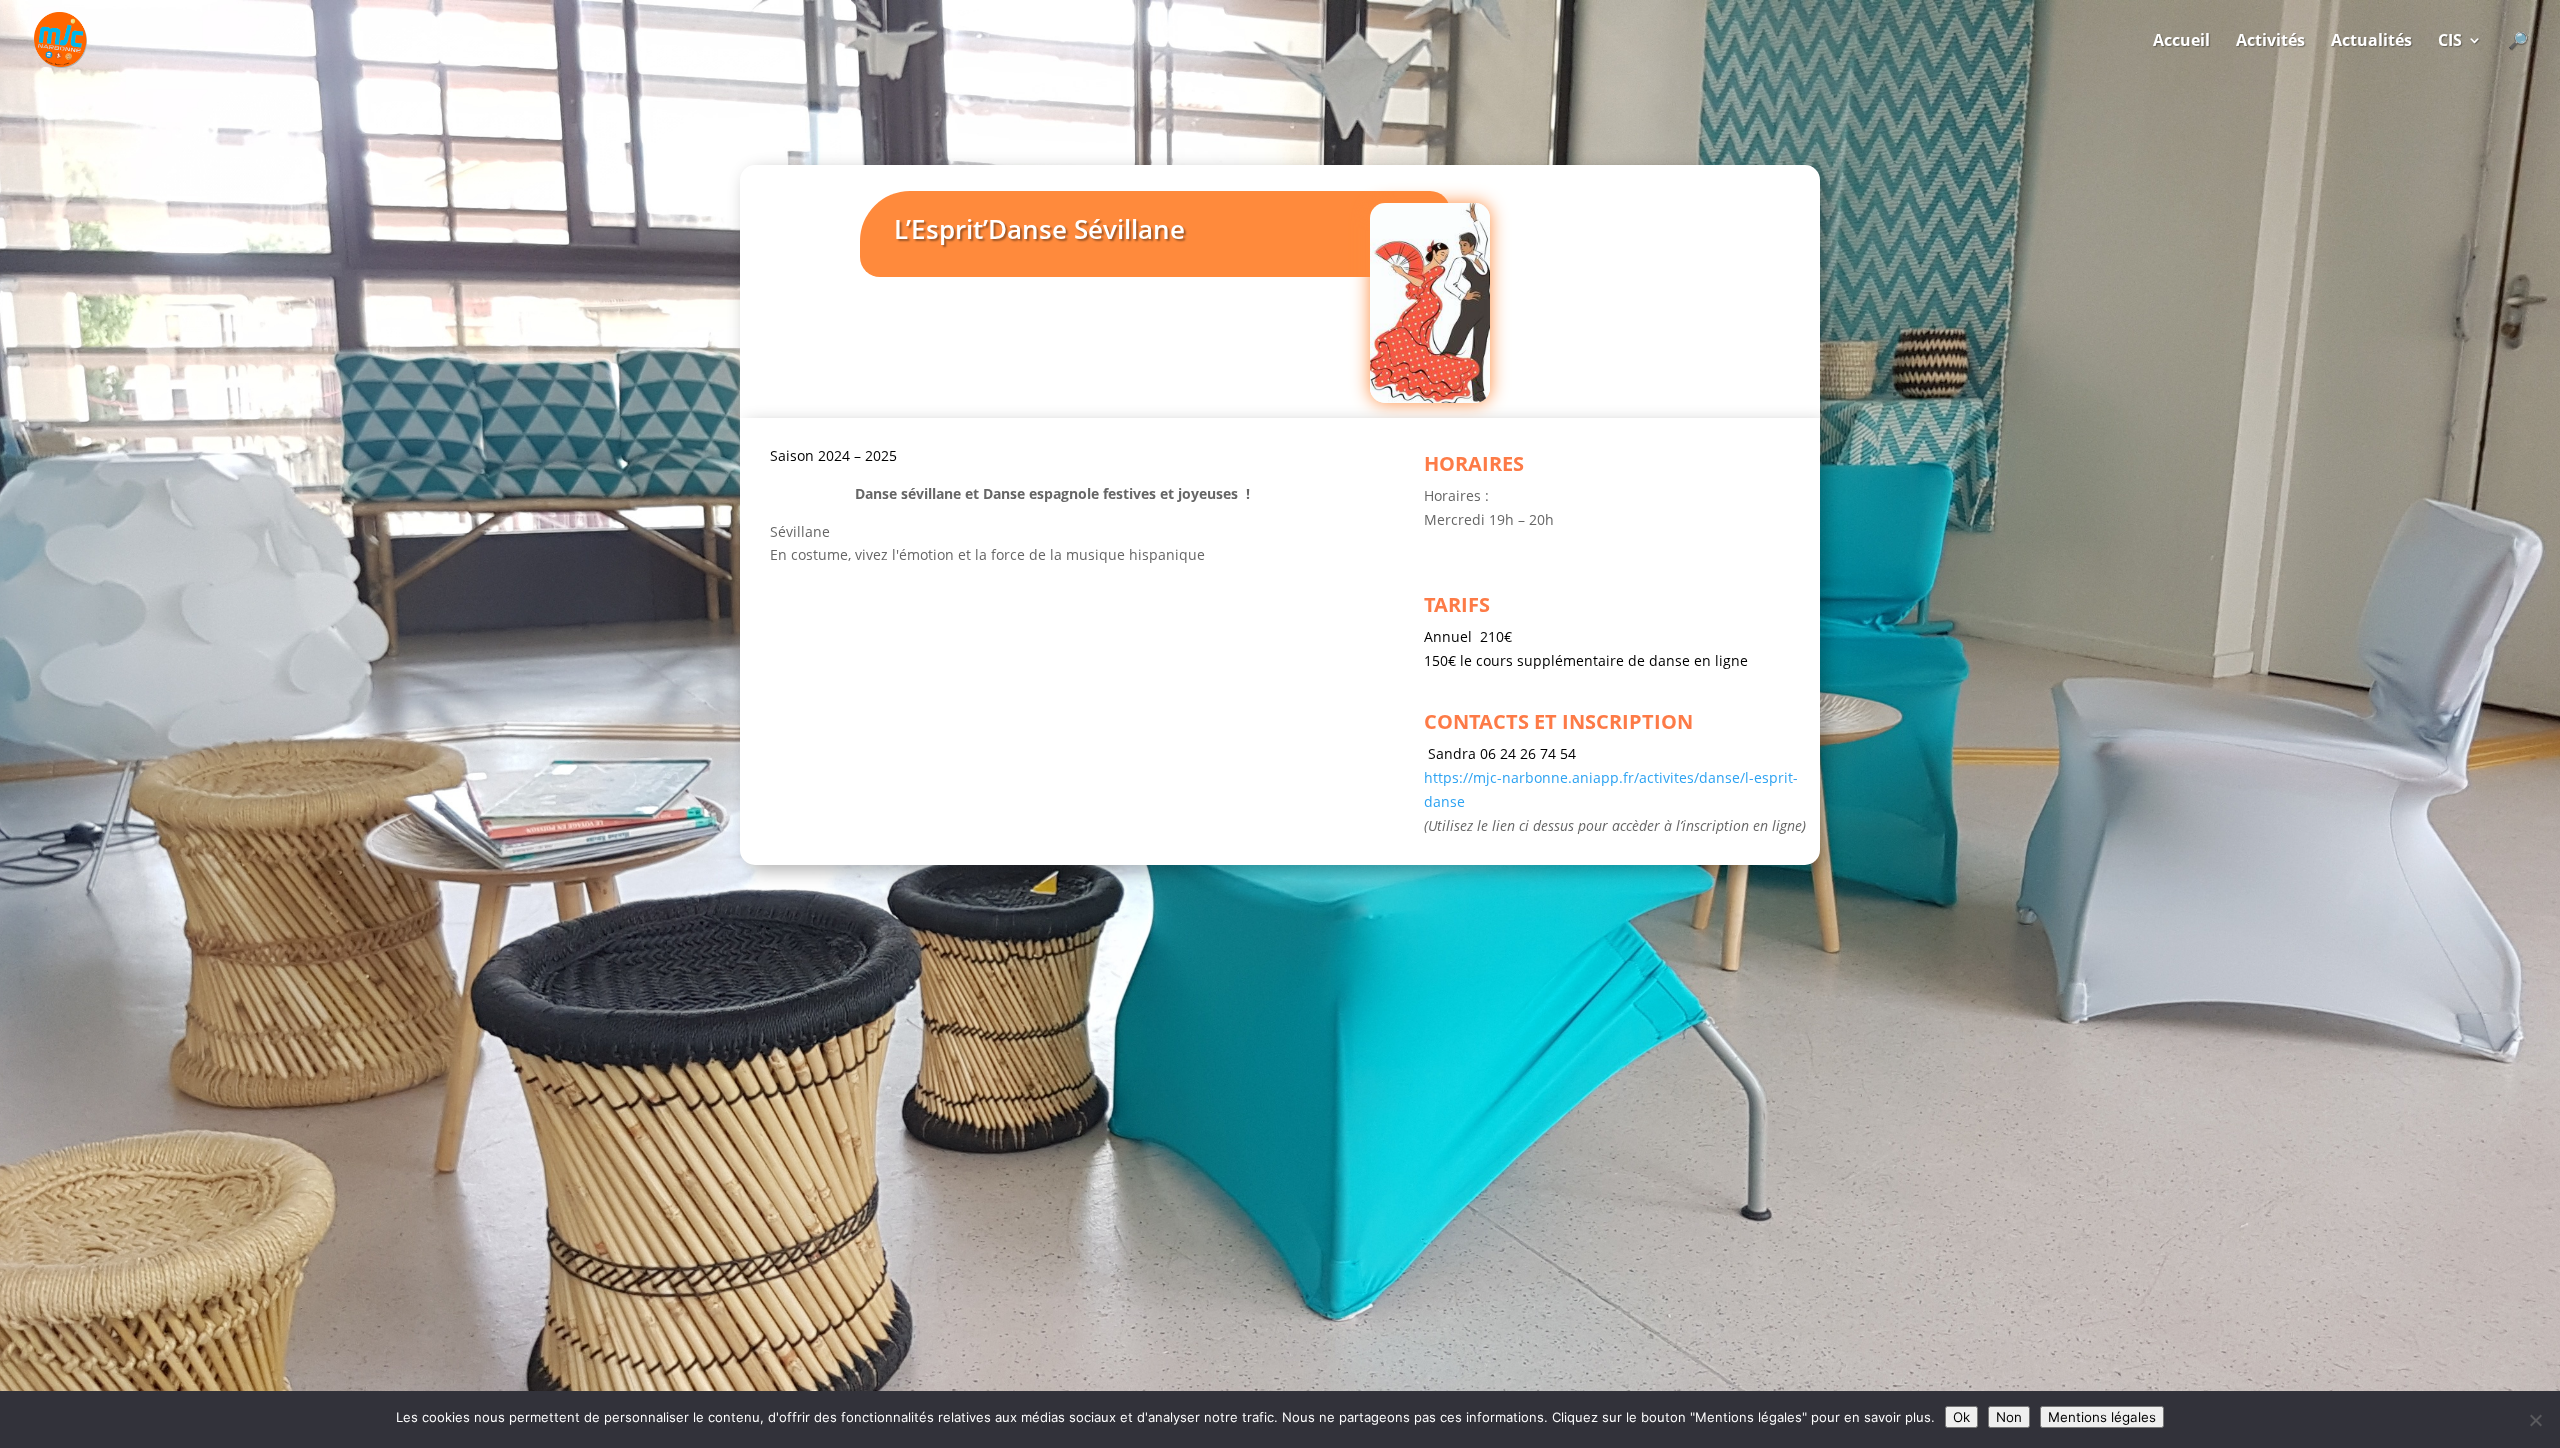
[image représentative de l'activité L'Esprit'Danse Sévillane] (1430, 397)
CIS (2450, 42)
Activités (2270, 42)
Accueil (2181, 42)
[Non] (2535, 1420)
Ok (1961, 1417)
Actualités (2371, 42)
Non (2009, 1417)
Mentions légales (2102, 1417)
